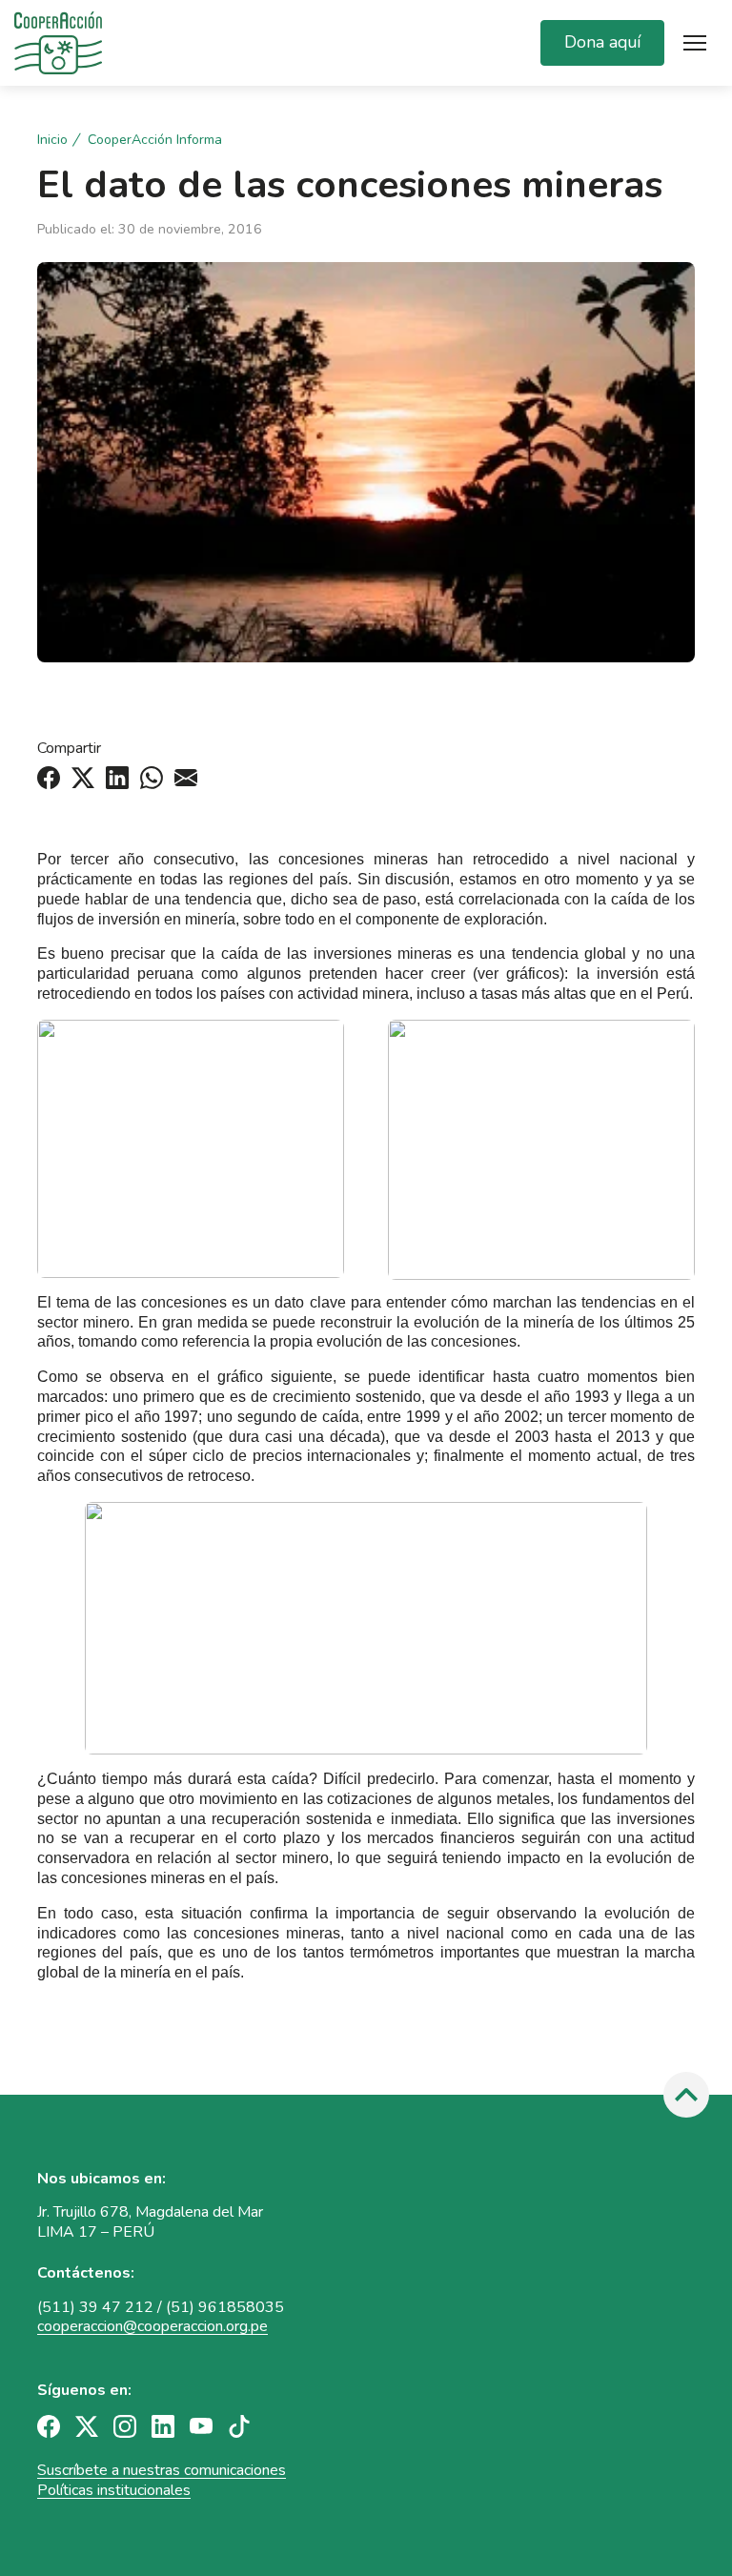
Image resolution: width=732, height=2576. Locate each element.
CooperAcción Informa (155, 140)
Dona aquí (602, 42)
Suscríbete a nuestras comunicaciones (162, 2470)
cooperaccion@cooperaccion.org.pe (152, 2326)
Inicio (52, 140)
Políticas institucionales (114, 2490)
